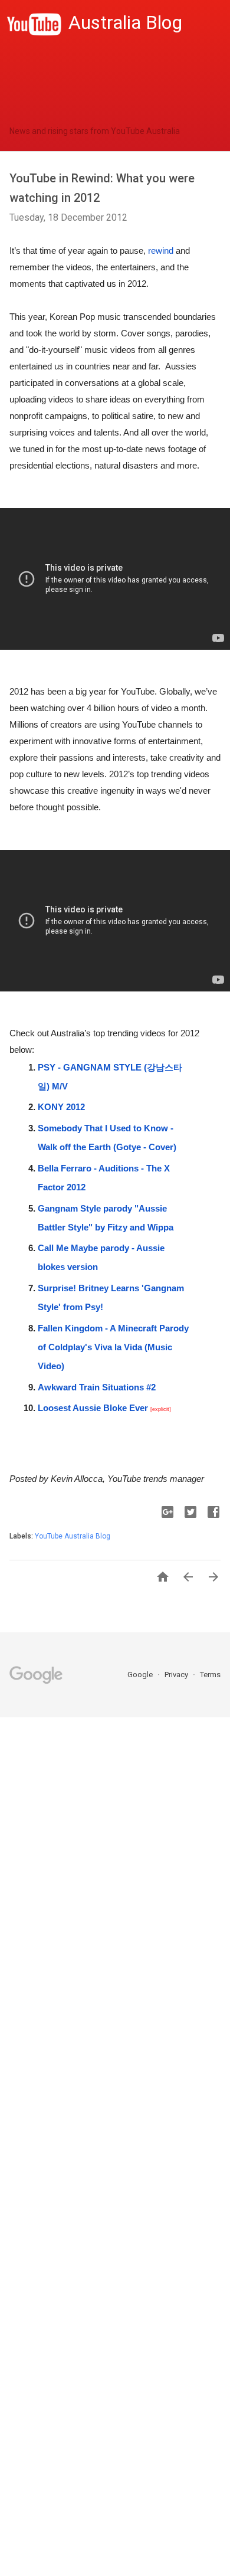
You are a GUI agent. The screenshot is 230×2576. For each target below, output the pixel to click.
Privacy (177, 1675)
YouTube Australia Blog (73, 1536)
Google (141, 1675)
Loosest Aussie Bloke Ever (93, 1408)
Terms (210, 1675)
